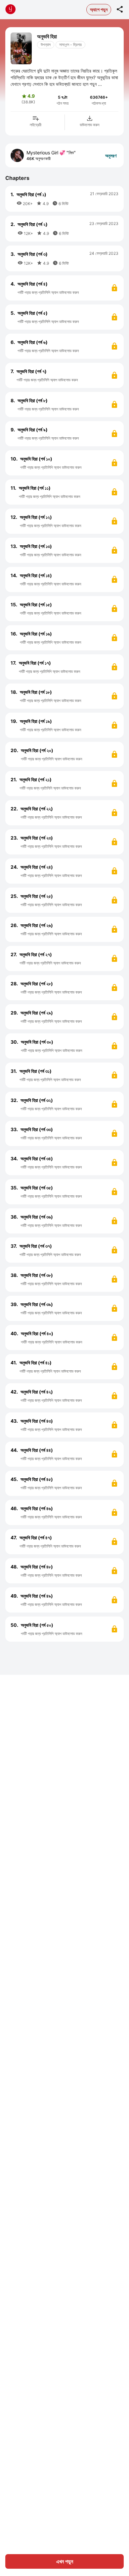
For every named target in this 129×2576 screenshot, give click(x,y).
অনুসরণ (111, 156)
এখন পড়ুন (65, 2561)
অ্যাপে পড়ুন (99, 9)
